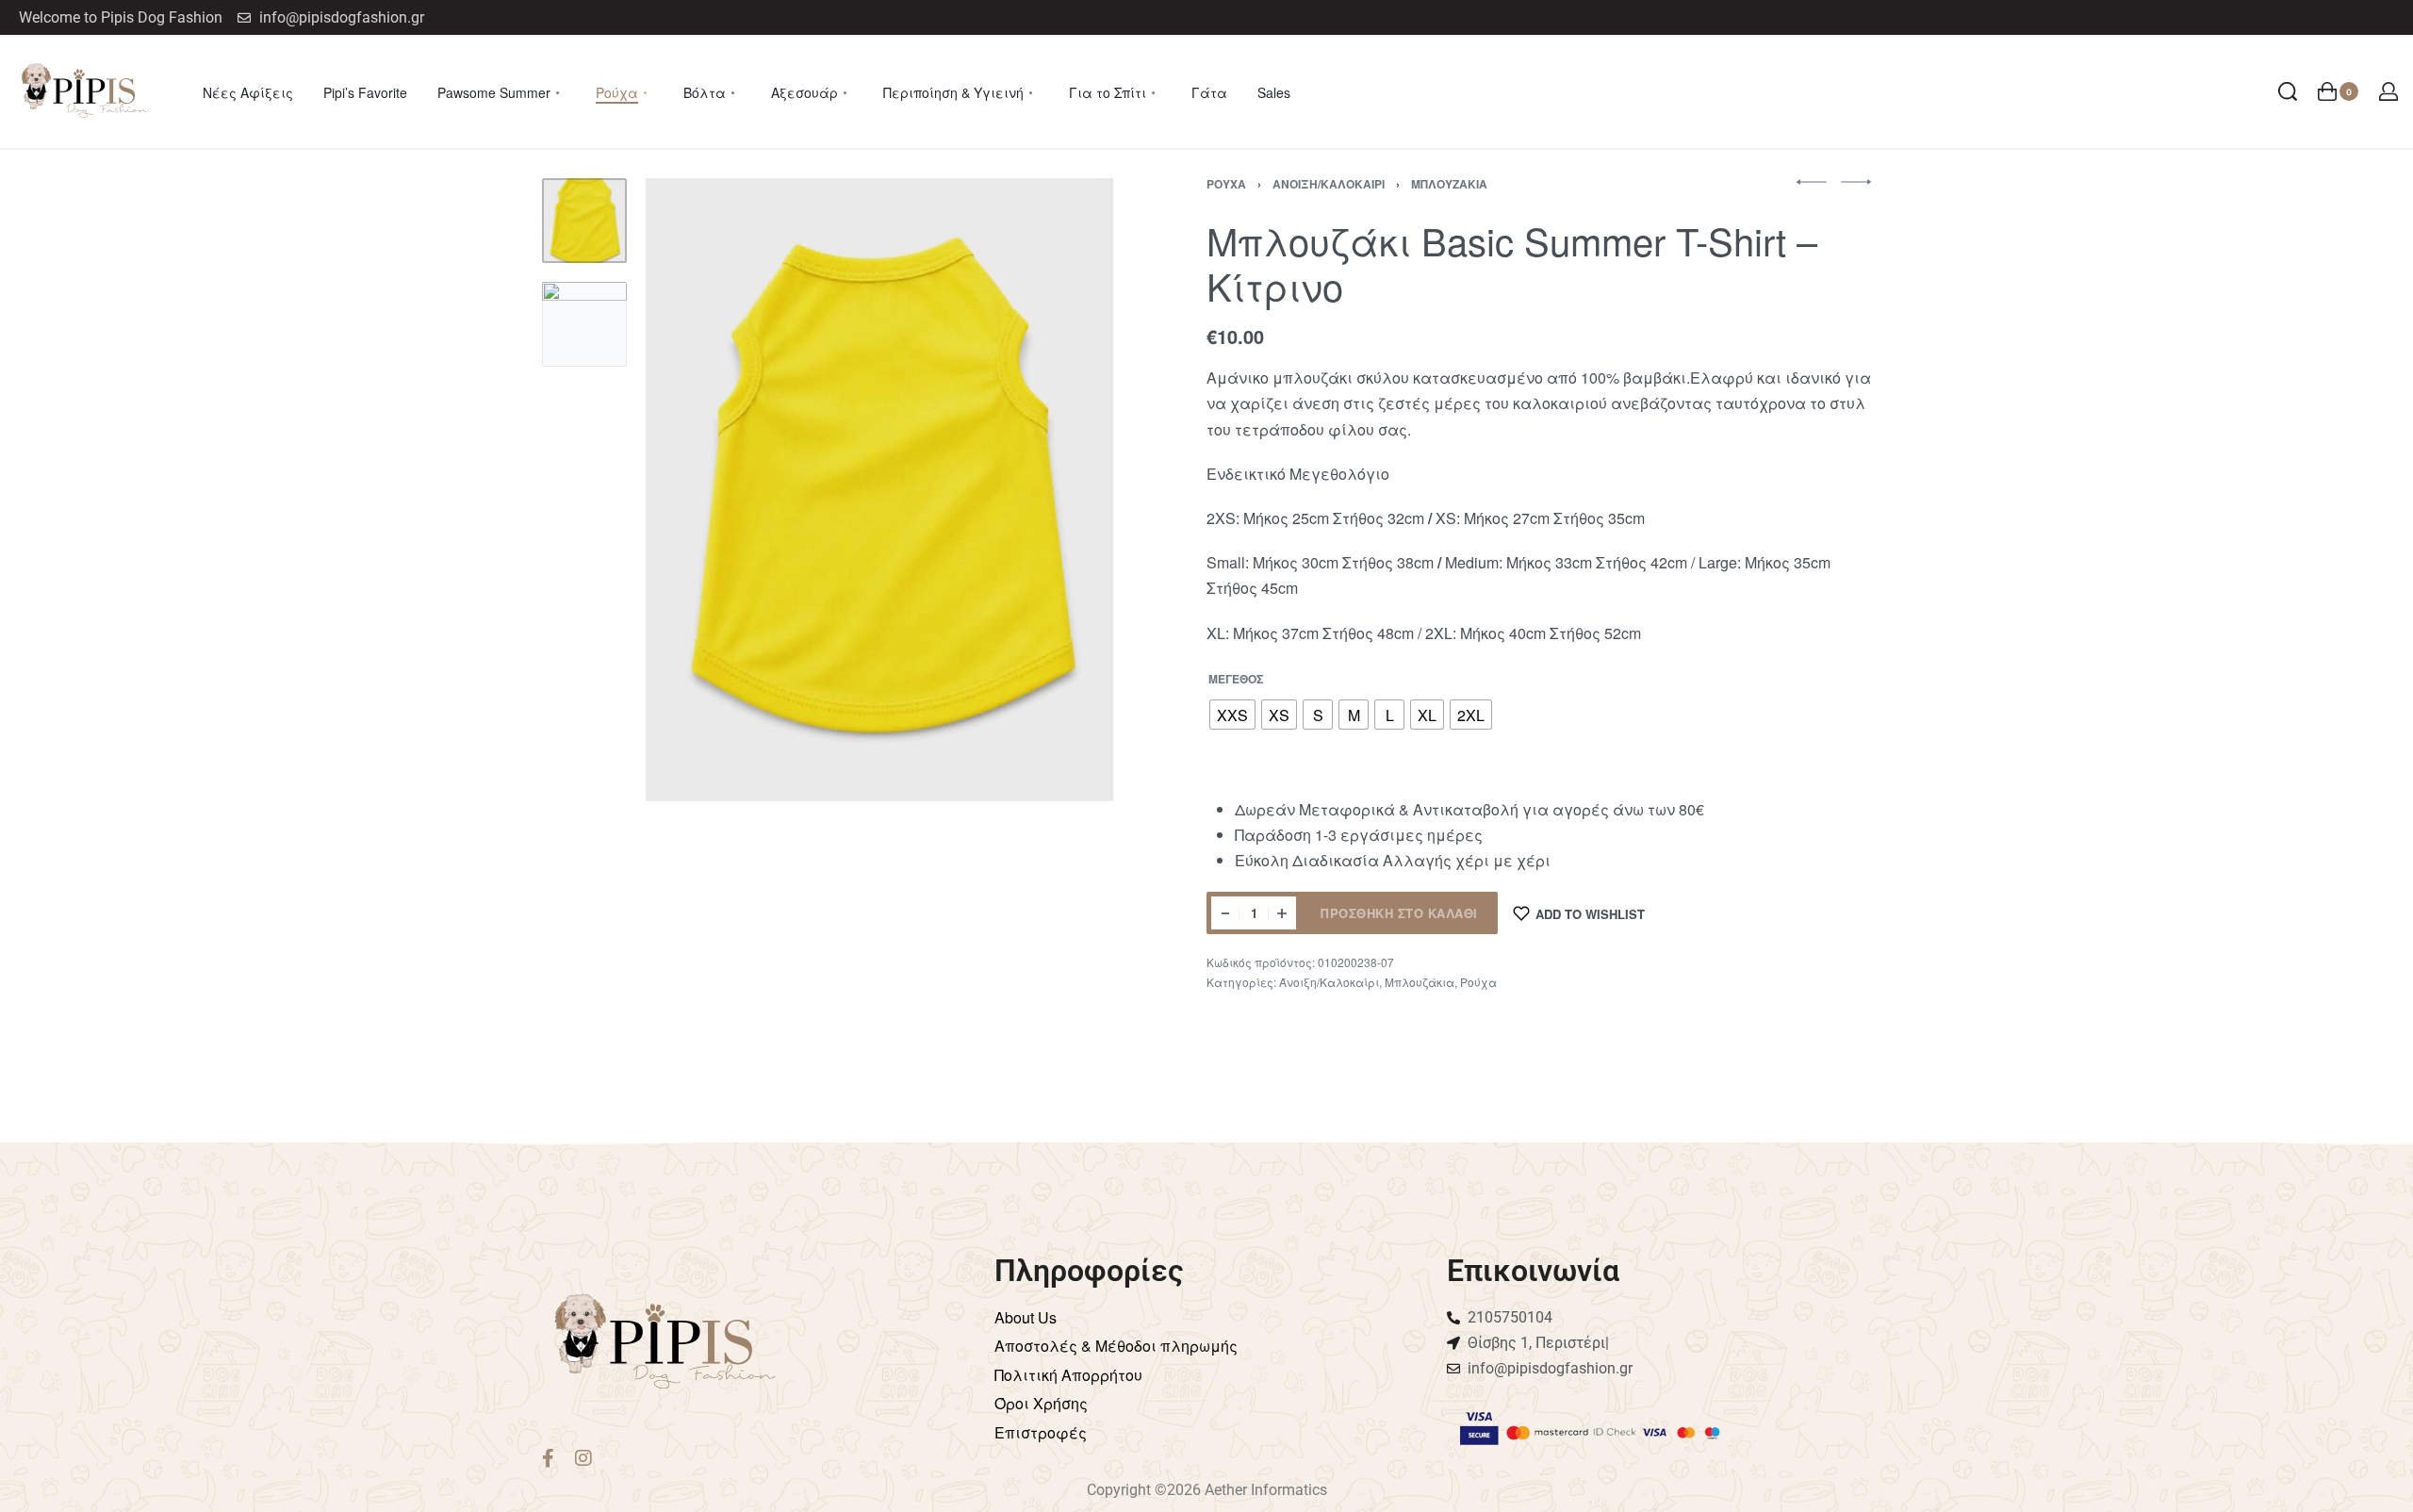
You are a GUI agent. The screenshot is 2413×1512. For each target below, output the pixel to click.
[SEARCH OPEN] (2288, 91)
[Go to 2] (584, 324)
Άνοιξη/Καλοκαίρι (1329, 184)
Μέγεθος (1236, 680)
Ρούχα (1226, 184)
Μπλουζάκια (1449, 184)
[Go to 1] (584, 221)
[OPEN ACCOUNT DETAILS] (2388, 91)
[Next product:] (1856, 182)
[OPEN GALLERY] (879, 490)
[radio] (1232, 715)
